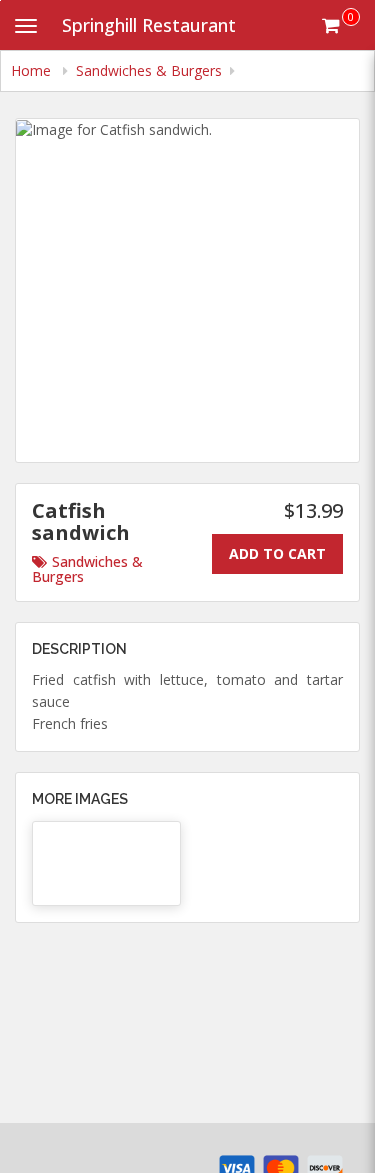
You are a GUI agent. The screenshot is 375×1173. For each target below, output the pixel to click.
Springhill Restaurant (149, 25)
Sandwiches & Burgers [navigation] (149, 70)
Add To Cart (277, 553)
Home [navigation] (33, 70)
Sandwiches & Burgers (87, 569)
